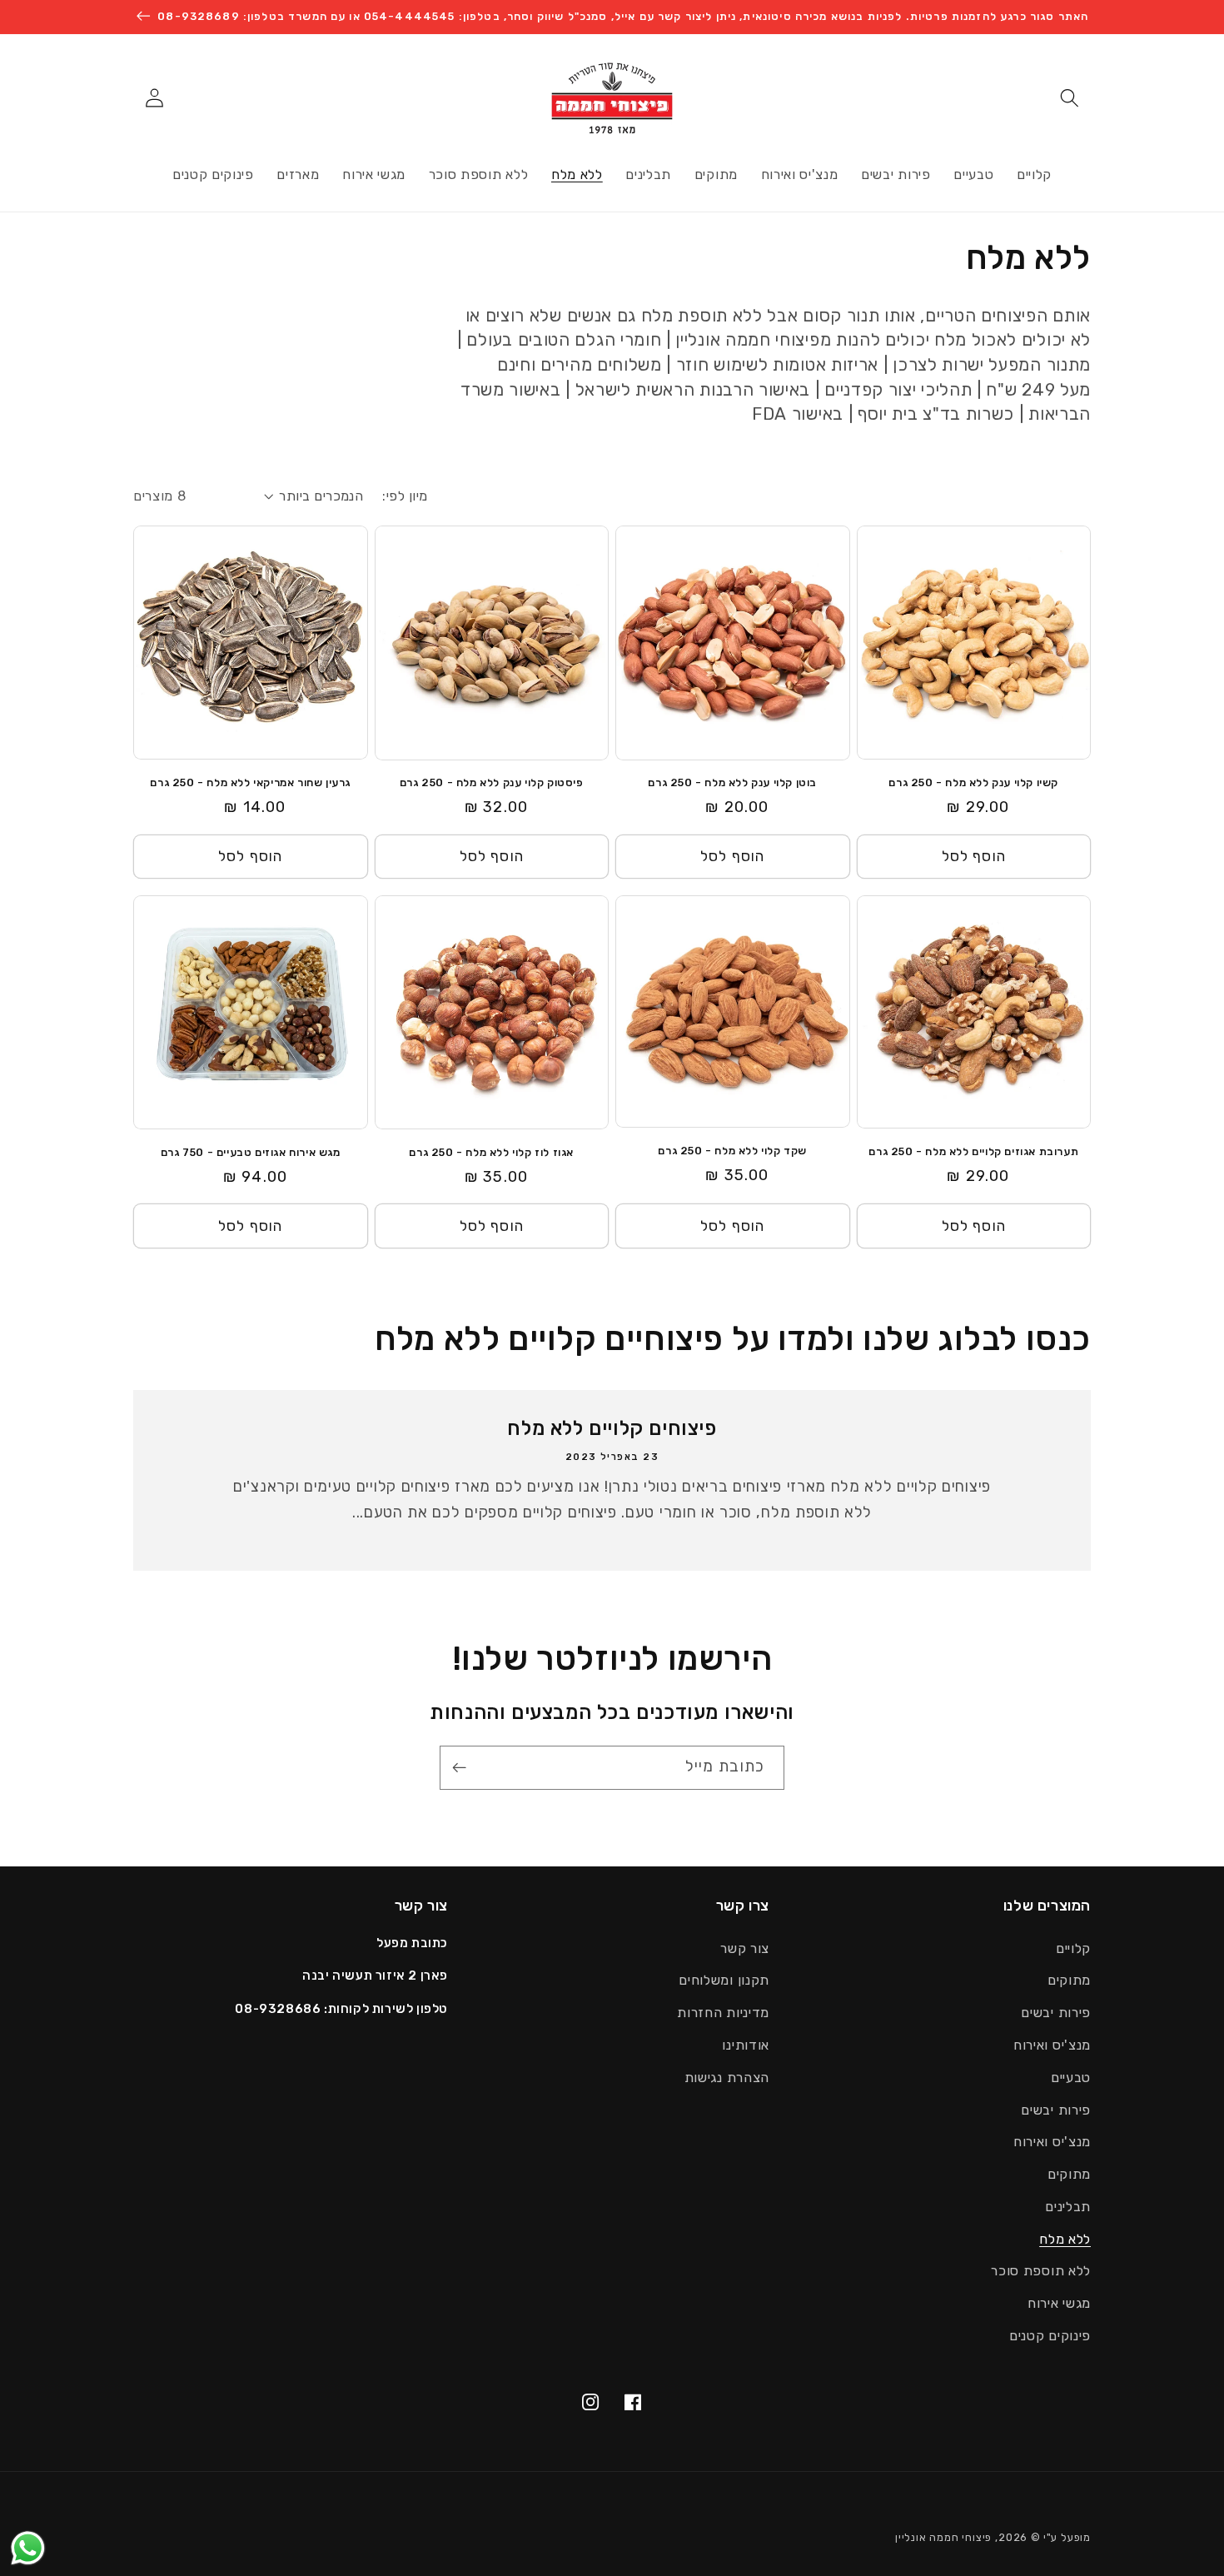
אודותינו (746, 2045)
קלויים (1073, 1948)
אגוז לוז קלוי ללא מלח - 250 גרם (491, 1152)
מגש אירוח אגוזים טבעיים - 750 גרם (251, 1152)
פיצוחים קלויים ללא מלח (612, 1428)
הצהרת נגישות (727, 2078)
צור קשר (745, 1948)
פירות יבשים (1056, 2013)
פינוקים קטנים (1050, 2336)
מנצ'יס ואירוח (1052, 2045)
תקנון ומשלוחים (724, 1980)
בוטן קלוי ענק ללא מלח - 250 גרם (732, 782)
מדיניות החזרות (723, 2013)
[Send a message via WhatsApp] (28, 2548)
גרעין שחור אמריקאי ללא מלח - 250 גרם (250, 782)
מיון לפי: (405, 496)
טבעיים (1071, 2078)
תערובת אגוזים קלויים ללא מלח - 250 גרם (973, 1151)
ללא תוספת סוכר (1041, 2271)
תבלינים (1068, 2207)
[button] (1070, 98)
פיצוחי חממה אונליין (943, 2537)
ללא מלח (1065, 2239)
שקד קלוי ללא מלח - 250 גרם (732, 1151)
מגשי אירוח (1059, 2303)
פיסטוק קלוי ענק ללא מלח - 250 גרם (492, 782)
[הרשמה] (463, 1768)
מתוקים (1069, 1980)
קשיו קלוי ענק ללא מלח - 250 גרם (973, 782)
